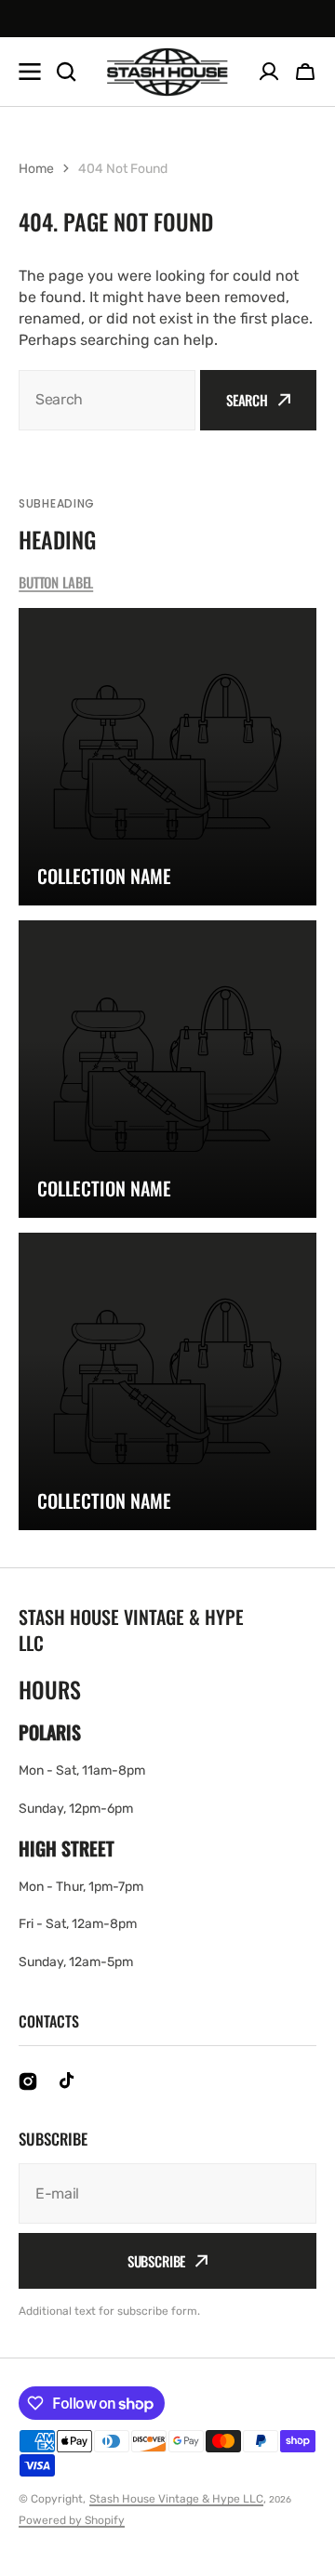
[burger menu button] (30, 72)
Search (247, 400)
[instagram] (28, 2081)
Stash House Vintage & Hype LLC (176, 2499)
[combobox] (107, 400)
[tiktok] (69, 2081)
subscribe (157, 2261)
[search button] (66, 72)
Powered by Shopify (72, 2520)
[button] (305, 72)
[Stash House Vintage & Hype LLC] (167, 72)
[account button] (269, 72)
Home (36, 169)
